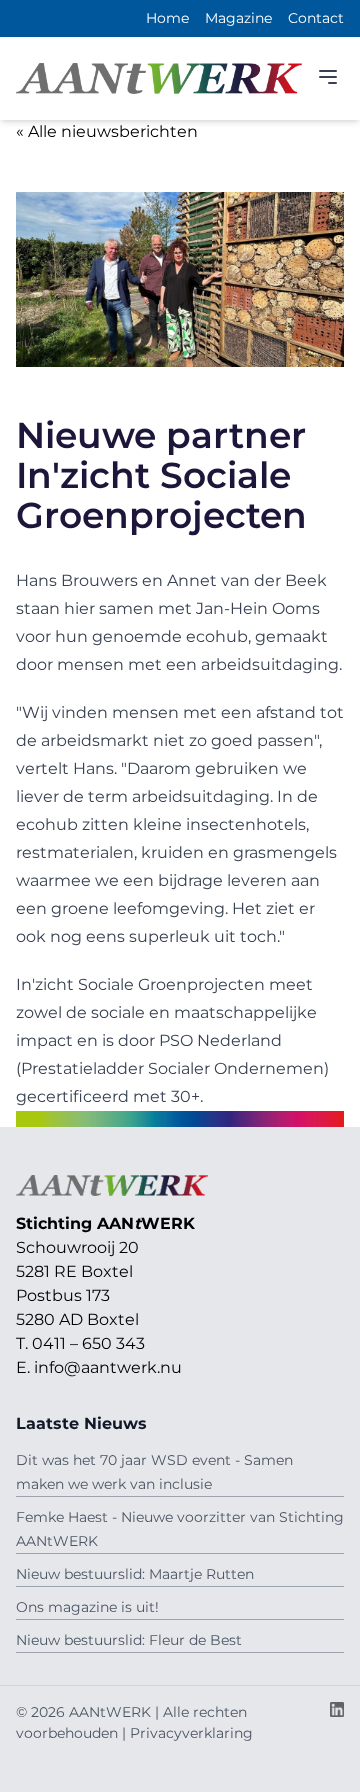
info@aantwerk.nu (108, 1367)
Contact (316, 18)
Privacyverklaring (191, 1733)
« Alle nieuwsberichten (107, 131)
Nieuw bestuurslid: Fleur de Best (129, 1640)
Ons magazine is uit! (87, 1607)
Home (167, 18)
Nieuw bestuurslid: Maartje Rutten (135, 1574)
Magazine (238, 18)
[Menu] (328, 77)
